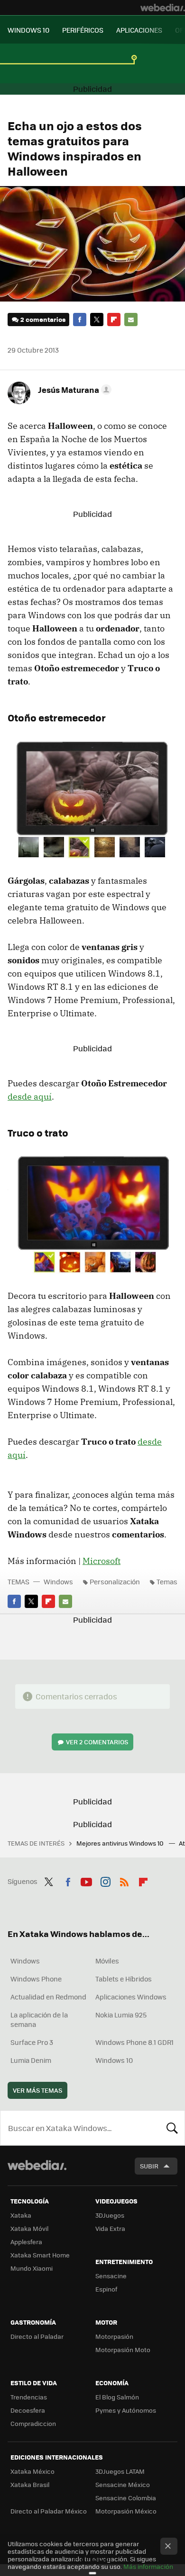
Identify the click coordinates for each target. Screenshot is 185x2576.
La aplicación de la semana (39, 2019)
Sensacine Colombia (126, 2498)
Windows (58, 1581)
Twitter (97, 320)
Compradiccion (33, 2423)
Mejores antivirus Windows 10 (121, 1843)
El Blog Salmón (117, 2397)
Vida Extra (110, 2228)
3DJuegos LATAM (120, 2471)
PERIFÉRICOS (83, 30)
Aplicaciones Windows (131, 1997)
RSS (124, 1880)
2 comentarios (43, 319)
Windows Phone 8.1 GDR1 (134, 2042)
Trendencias (29, 2397)
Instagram (105, 1880)
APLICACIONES (139, 30)
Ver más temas (37, 2090)
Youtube (86, 1880)
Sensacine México (123, 2484)
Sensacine (111, 2276)
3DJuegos (110, 2215)
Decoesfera (28, 2410)
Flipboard (114, 320)
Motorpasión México (126, 2511)
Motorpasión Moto (123, 2349)
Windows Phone (36, 1979)
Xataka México (32, 2471)
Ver (97, 1742)
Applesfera (26, 2242)
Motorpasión (114, 2336)
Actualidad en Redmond (48, 1997)
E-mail (131, 320)
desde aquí (30, 1097)
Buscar (172, 2128)
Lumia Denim (31, 2060)
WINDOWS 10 (28, 30)
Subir (149, 2166)
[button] (73, 390)
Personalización (115, 1581)
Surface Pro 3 (32, 2042)
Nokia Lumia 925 (121, 2015)
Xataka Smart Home (40, 2255)
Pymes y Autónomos (126, 2410)
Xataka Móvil (29, 2228)
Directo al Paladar (37, 2336)
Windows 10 (114, 2060)
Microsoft (102, 1561)
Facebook (80, 320)
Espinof (106, 2289)
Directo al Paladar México (49, 2511)
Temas (167, 1581)
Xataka (21, 2215)
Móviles (107, 1961)
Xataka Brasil (30, 2484)
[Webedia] (163, 8)
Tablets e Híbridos (124, 1979)
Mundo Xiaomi (32, 2268)
